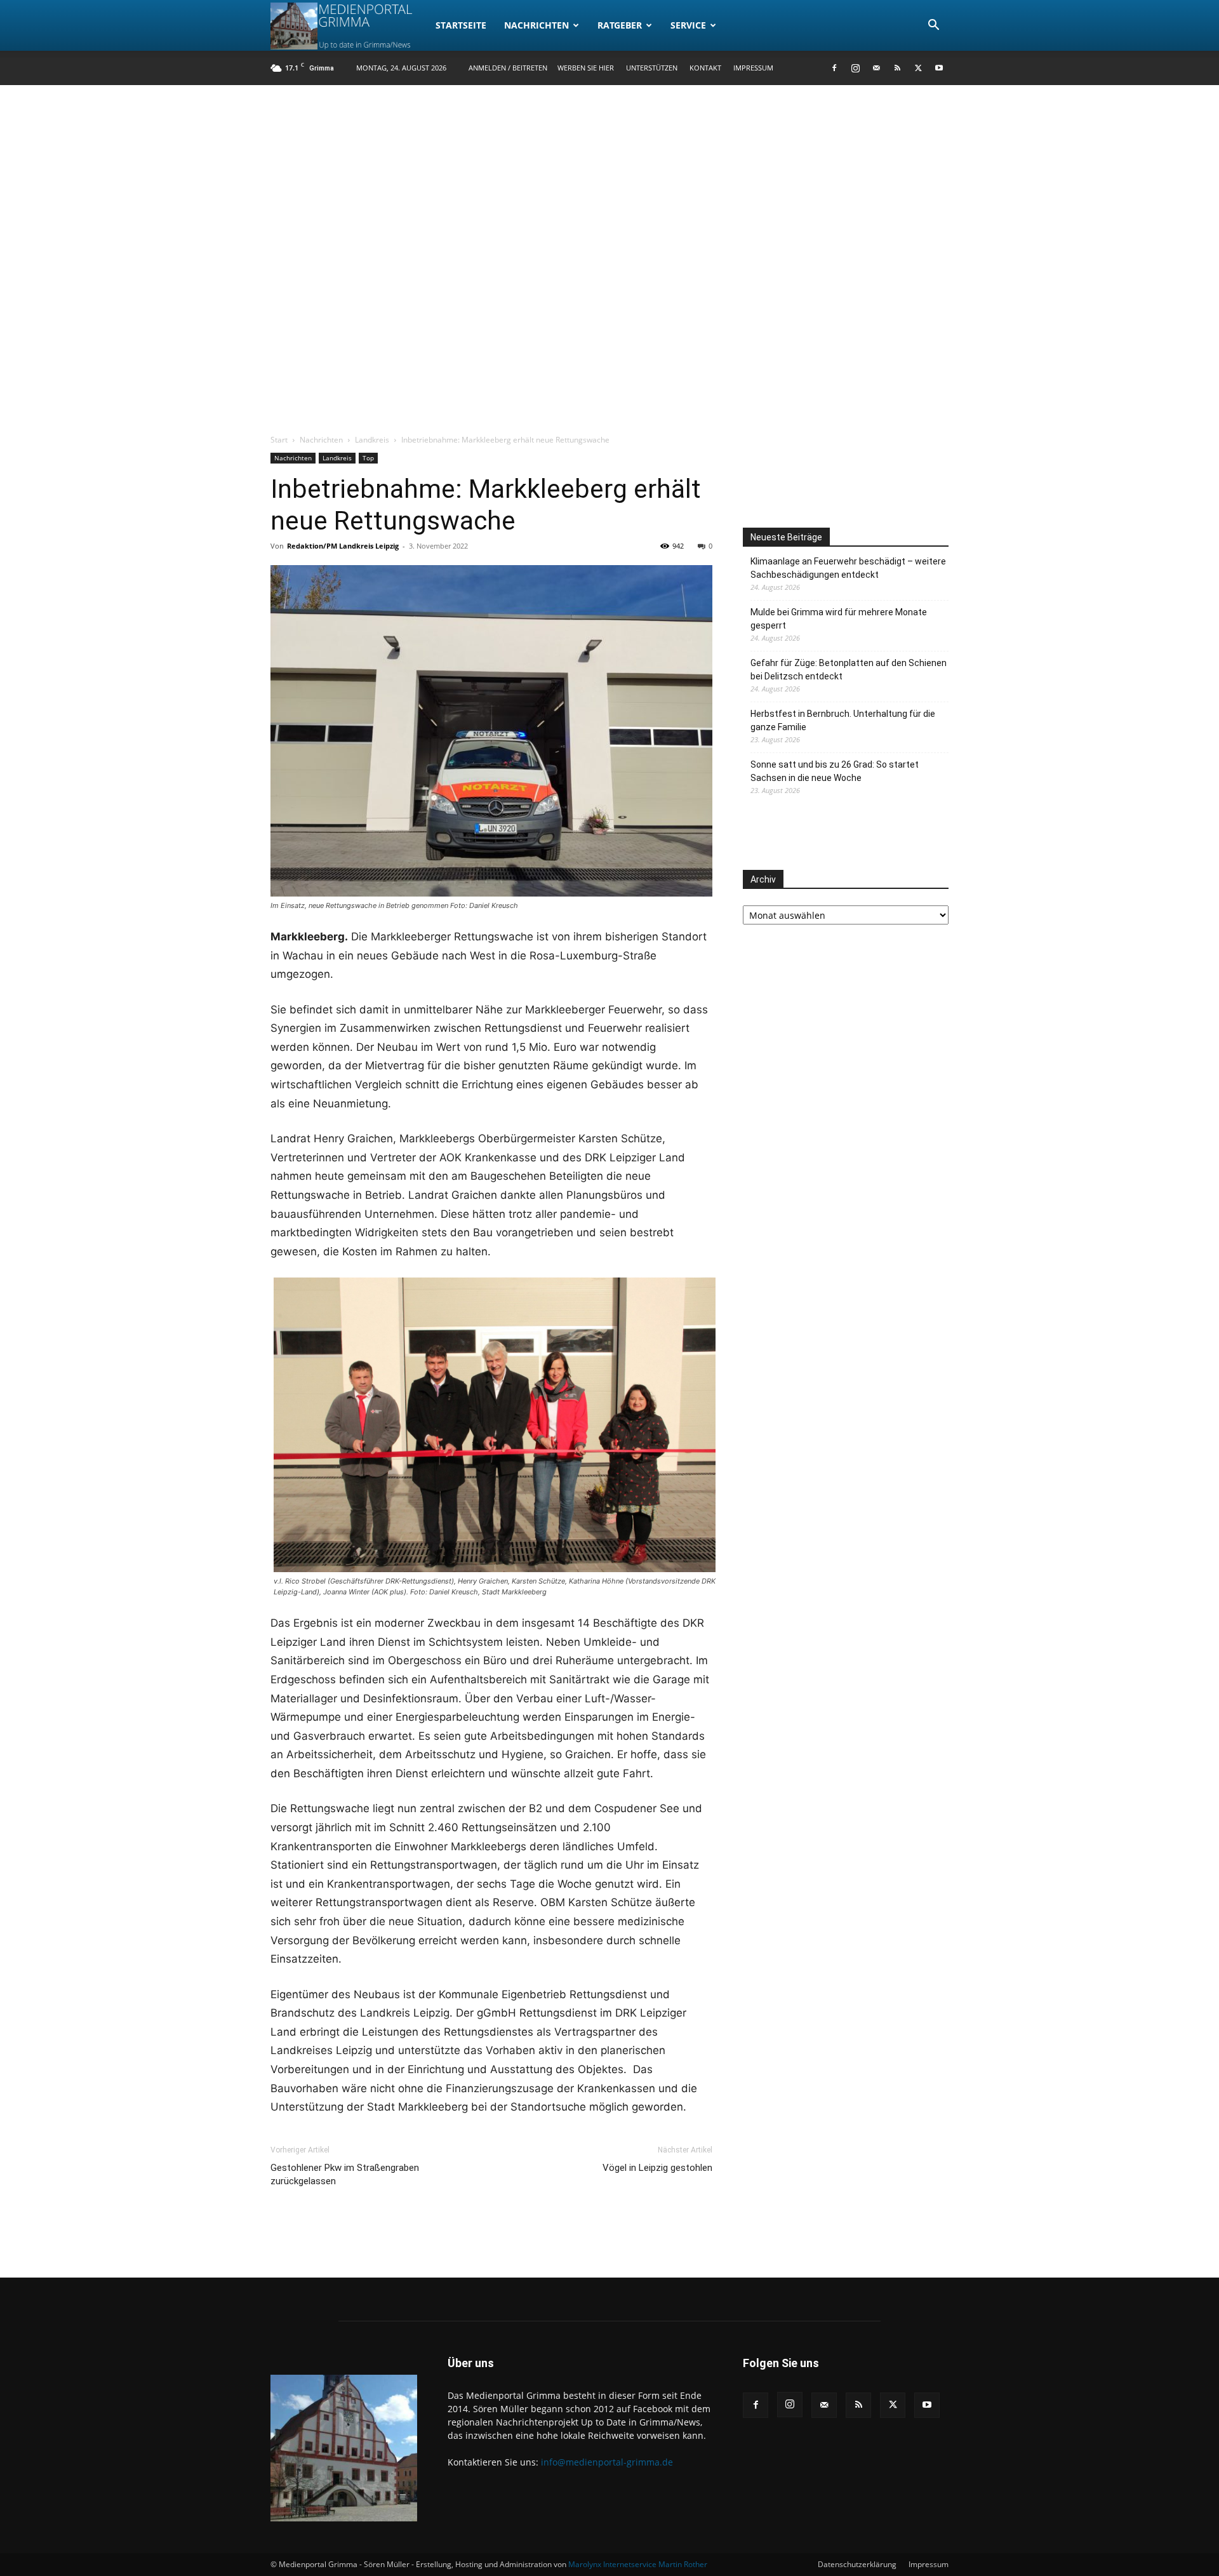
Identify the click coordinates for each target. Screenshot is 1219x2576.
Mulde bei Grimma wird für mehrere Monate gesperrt (839, 619)
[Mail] (876, 68)
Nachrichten (536, 25)
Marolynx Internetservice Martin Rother (638, 2564)
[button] (933, 26)
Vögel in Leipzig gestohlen (657, 2168)
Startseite (461, 25)
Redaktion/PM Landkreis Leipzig (343, 546)
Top (368, 458)
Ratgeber (620, 25)
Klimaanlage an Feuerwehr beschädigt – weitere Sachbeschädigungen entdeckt (848, 568)
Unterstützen (652, 68)
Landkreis (372, 440)
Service (688, 25)
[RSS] (897, 68)
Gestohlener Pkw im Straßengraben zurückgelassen (345, 2174)
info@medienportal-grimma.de (607, 2462)
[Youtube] (939, 68)
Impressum (753, 68)
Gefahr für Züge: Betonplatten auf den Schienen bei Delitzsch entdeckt (849, 670)
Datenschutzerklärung (857, 2564)
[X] (918, 68)
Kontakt (705, 68)
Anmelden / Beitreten (508, 68)
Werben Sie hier (586, 68)
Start (279, 440)
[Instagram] (855, 68)
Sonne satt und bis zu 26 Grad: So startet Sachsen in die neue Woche (835, 771)
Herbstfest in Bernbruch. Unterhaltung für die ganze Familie (843, 720)
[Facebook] (834, 68)
